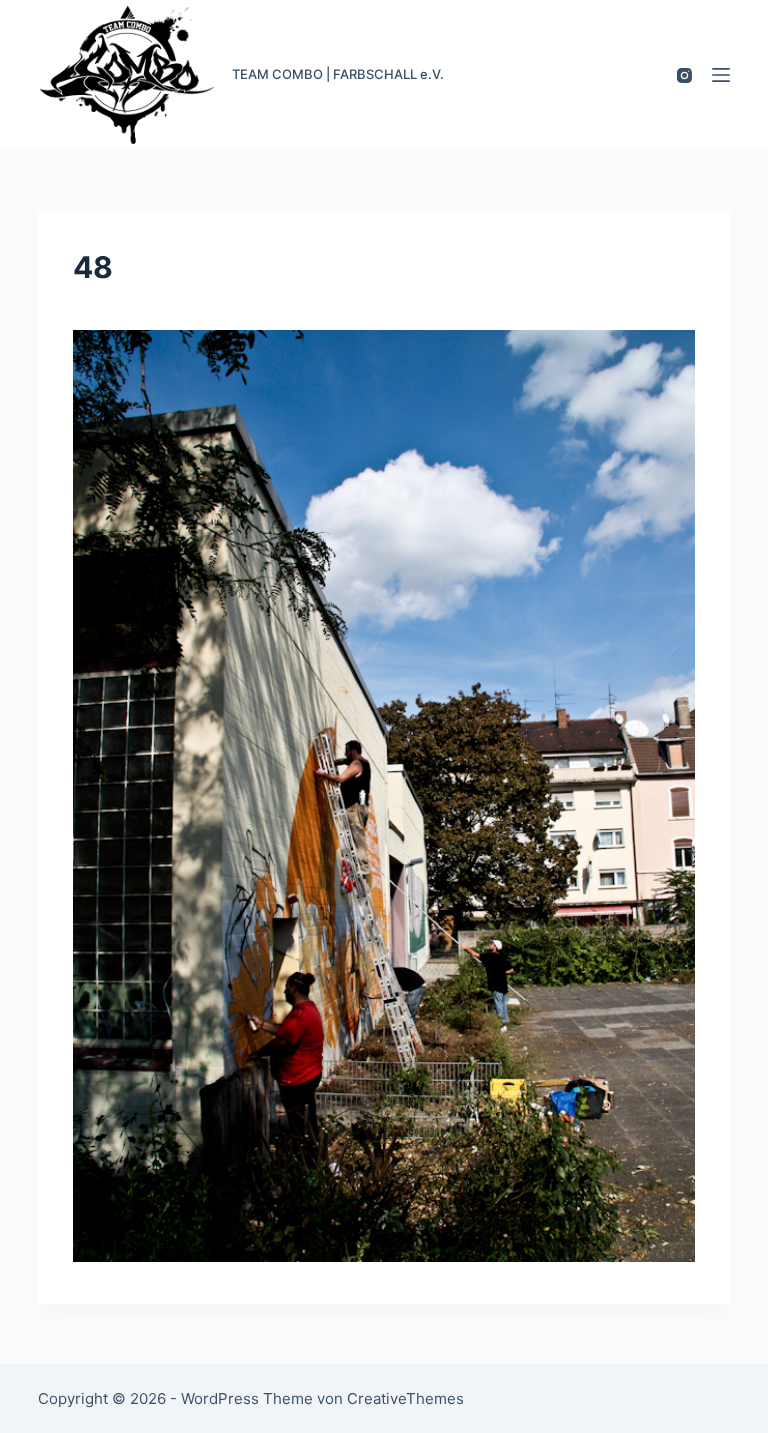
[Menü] (721, 75)
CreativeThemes (405, 1398)
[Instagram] (684, 75)
